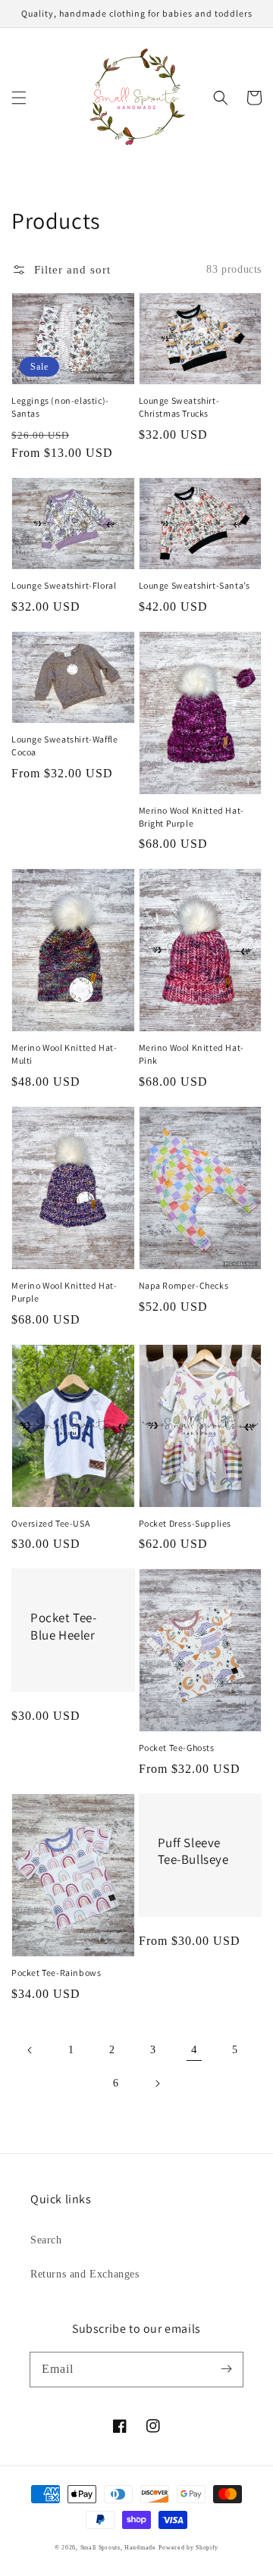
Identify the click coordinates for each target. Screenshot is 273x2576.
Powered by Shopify (188, 2548)
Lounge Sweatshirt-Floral (64, 585)
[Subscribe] (226, 2369)
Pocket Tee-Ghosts (177, 1748)
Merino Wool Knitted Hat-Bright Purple (191, 817)
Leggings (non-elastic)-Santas (60, 407)
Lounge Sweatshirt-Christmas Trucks (179, 407)
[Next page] (157, 2084)
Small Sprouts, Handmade (118, 2548)
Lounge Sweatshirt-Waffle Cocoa (64, 746)
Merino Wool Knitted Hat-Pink (191, 1054)
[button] (19, 98)
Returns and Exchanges (85, 2274)
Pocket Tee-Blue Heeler (64, 1626)
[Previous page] (30, 2050)
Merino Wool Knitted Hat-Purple (64, 1292)
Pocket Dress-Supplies (185, 1523)
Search (46, 2240)
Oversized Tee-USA (50, 1523)
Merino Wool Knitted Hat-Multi (64, 1054)
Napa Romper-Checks (184, 1285)
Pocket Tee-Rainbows (56, 1973)
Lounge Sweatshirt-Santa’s (195, 585)
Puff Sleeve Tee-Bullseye (193, 1851)
